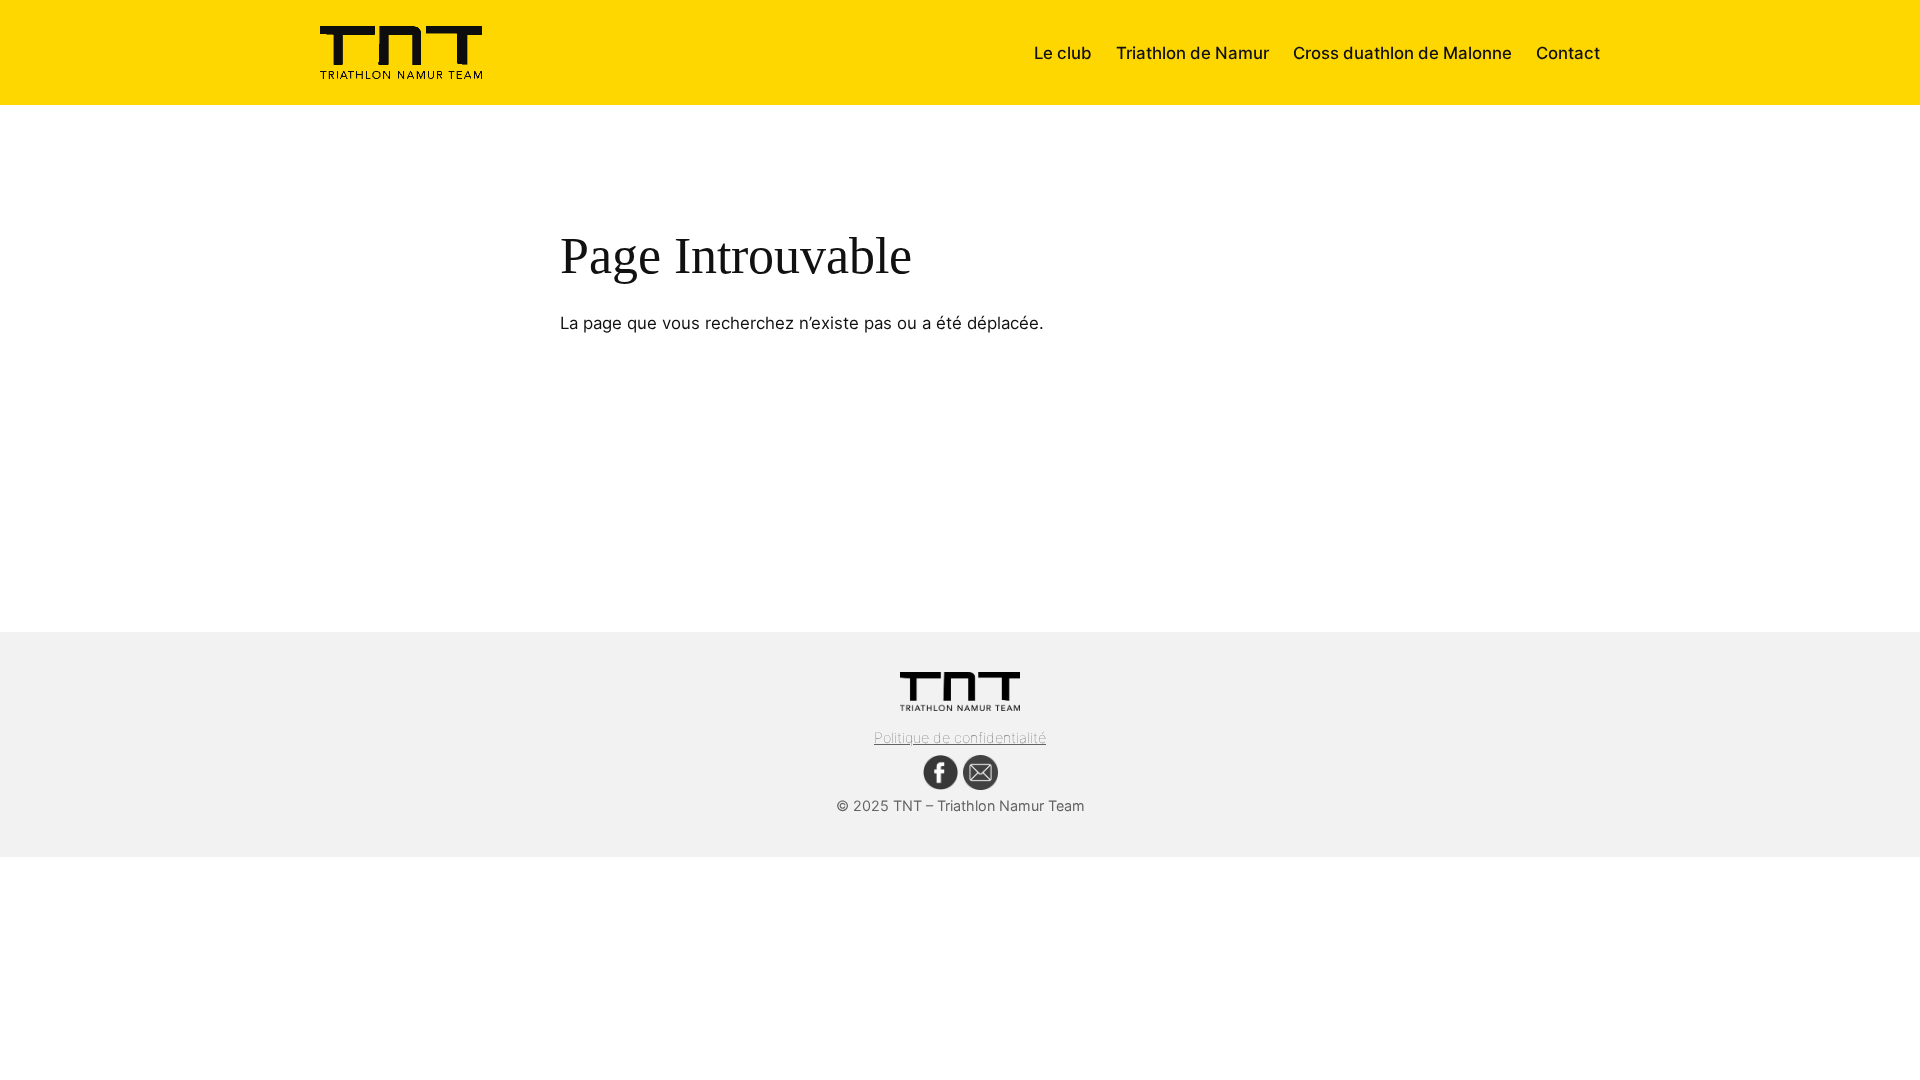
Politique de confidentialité (960, 737)
